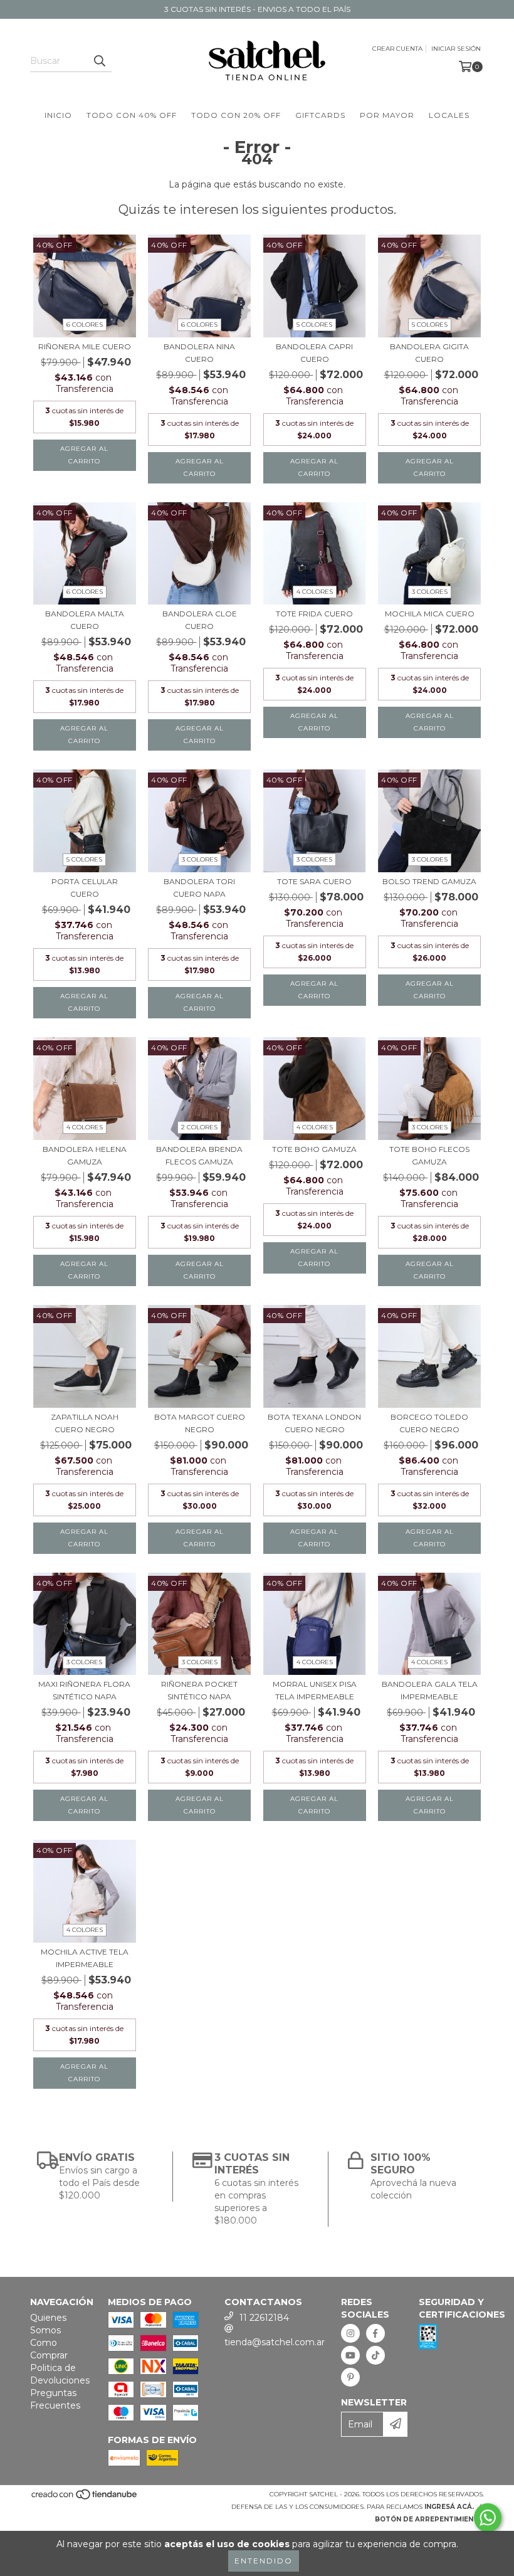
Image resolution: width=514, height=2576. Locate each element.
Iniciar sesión (456, 49)
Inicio (58, 115)
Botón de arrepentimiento (429, 2519)
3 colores (430, 592)
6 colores (85, 325)
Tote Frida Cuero (314, 614)
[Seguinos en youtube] (350, 2355)
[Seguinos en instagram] (350, 2333)
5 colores (314, 325)
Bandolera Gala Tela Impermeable (430, 1690)
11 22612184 (264, 2318)
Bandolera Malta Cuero (85, 620)
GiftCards (320, 115)
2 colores (199, 1127)
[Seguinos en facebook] (375, 2333)
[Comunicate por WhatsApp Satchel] (488, 2518)
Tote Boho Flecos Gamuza (429, 1155)
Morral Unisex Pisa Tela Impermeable (315, 1690)
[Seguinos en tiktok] (375, 2355)
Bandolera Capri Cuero (314, 353)
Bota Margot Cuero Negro (200, 1423)
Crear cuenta (397, 49)
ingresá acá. (449, 2507)
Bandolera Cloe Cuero (200, 620)
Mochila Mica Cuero (430, 614)
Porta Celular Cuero (85, 888)
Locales (449, 115)
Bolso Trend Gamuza (429, 881)
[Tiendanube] (85, 2498)
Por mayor (387, 115)
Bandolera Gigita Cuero (429, 353)
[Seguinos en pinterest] (350, 2377)
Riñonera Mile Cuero (85, 346)
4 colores (315, 592)
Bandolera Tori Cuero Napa (199, 888)
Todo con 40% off (132, 115)
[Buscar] (99, 61)
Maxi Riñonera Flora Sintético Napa (84, 1690)
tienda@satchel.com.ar (275, 2342)
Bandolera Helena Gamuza (85, 1155)
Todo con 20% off (236, 115)
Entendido (264, 2561)
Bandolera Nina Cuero (199, 353)
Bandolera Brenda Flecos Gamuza (199, 1155)
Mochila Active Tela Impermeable (85, 1958)
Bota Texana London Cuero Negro (314, 1423)
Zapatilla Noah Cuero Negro (85, 1423)
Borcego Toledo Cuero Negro (429, 1423)
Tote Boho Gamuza (314, 1149)
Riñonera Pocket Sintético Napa (199, 1690)
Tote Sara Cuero (314, 881)
